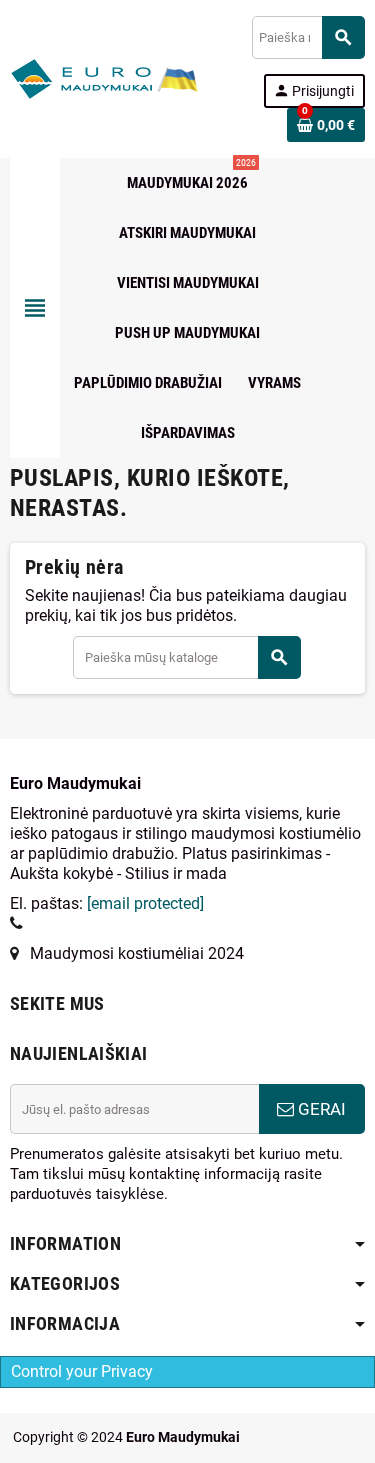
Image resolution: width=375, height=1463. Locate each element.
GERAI (320, 1109)
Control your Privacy (82, 1371)
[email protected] (145, 903)
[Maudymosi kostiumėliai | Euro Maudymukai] (81, 77)
